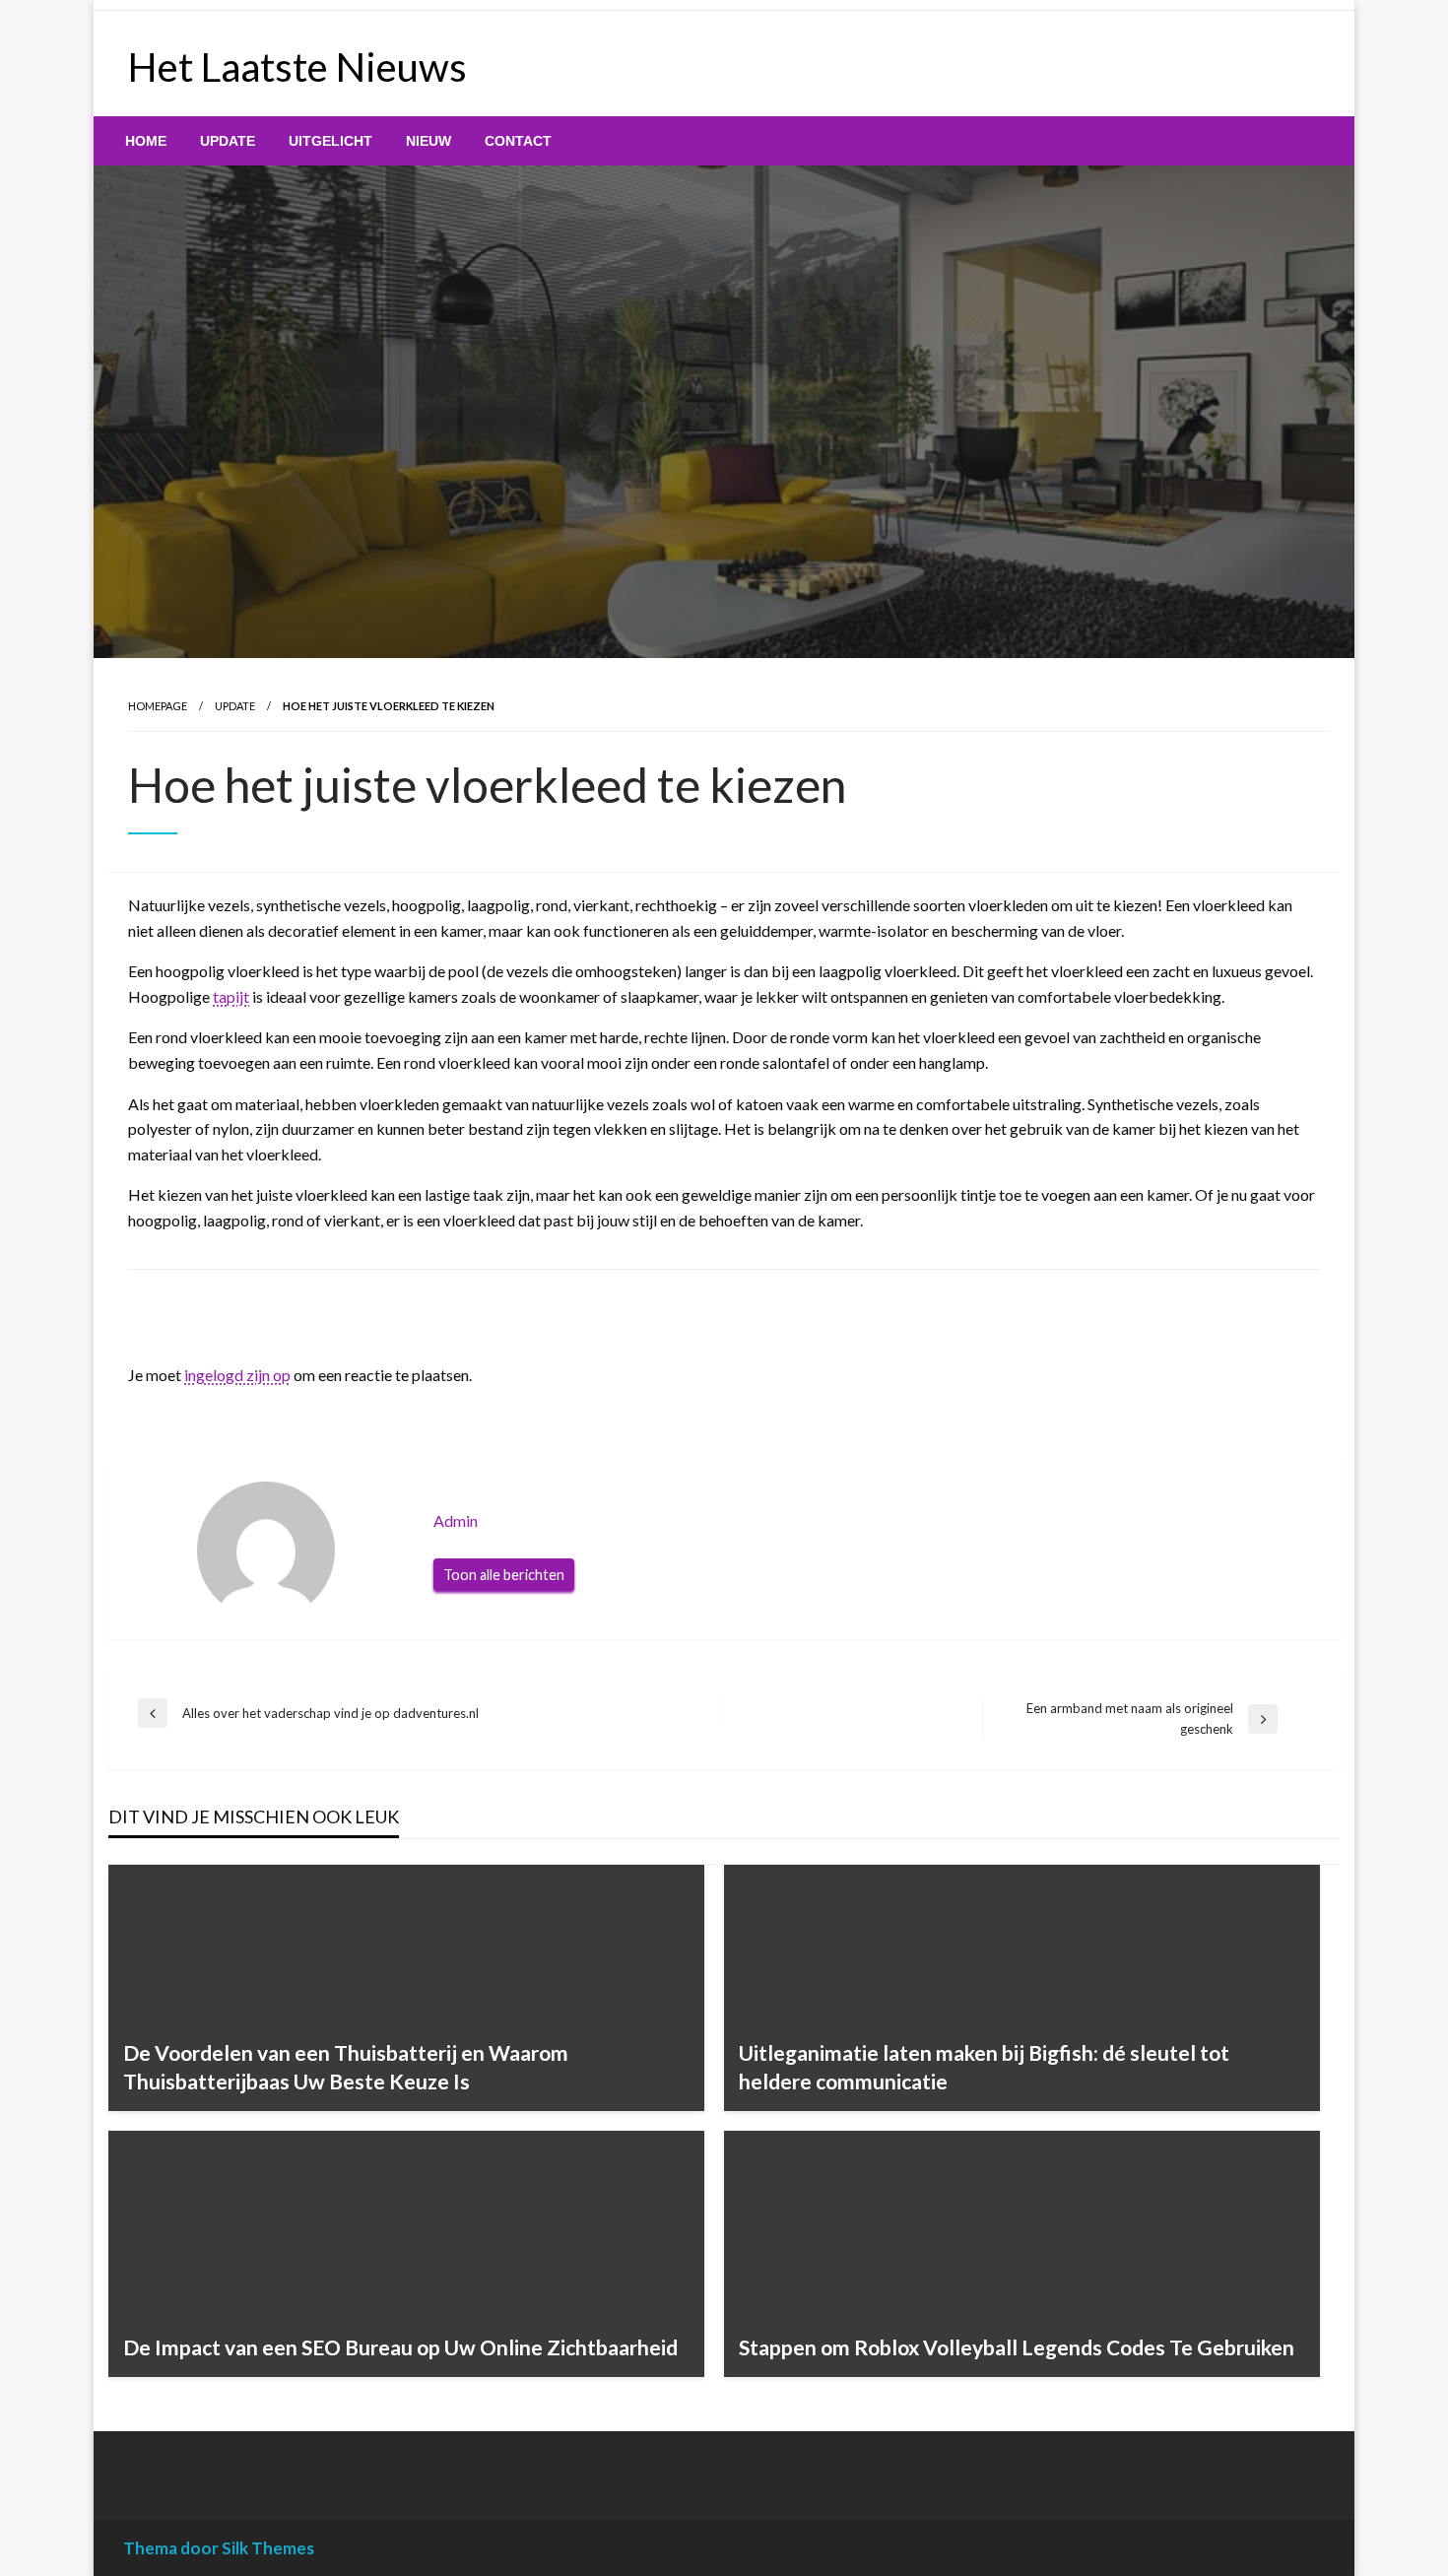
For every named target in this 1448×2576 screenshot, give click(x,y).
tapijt (231, 996)
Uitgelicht (330, 141)
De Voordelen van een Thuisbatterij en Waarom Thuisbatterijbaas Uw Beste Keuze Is (346, 2067)
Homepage (158, 706)
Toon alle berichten (504, 1575)
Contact (518, 141)
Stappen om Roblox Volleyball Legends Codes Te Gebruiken (1017, 2347)
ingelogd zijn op (237, 1375)
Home (146, 141)
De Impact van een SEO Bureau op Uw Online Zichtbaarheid (400, 2347)
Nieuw (428, 141)
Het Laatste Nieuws (297, 67)
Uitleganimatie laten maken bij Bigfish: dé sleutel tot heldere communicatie (984, 2067)
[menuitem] (146, 141)
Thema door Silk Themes (219, 2548)
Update (228, 141)
